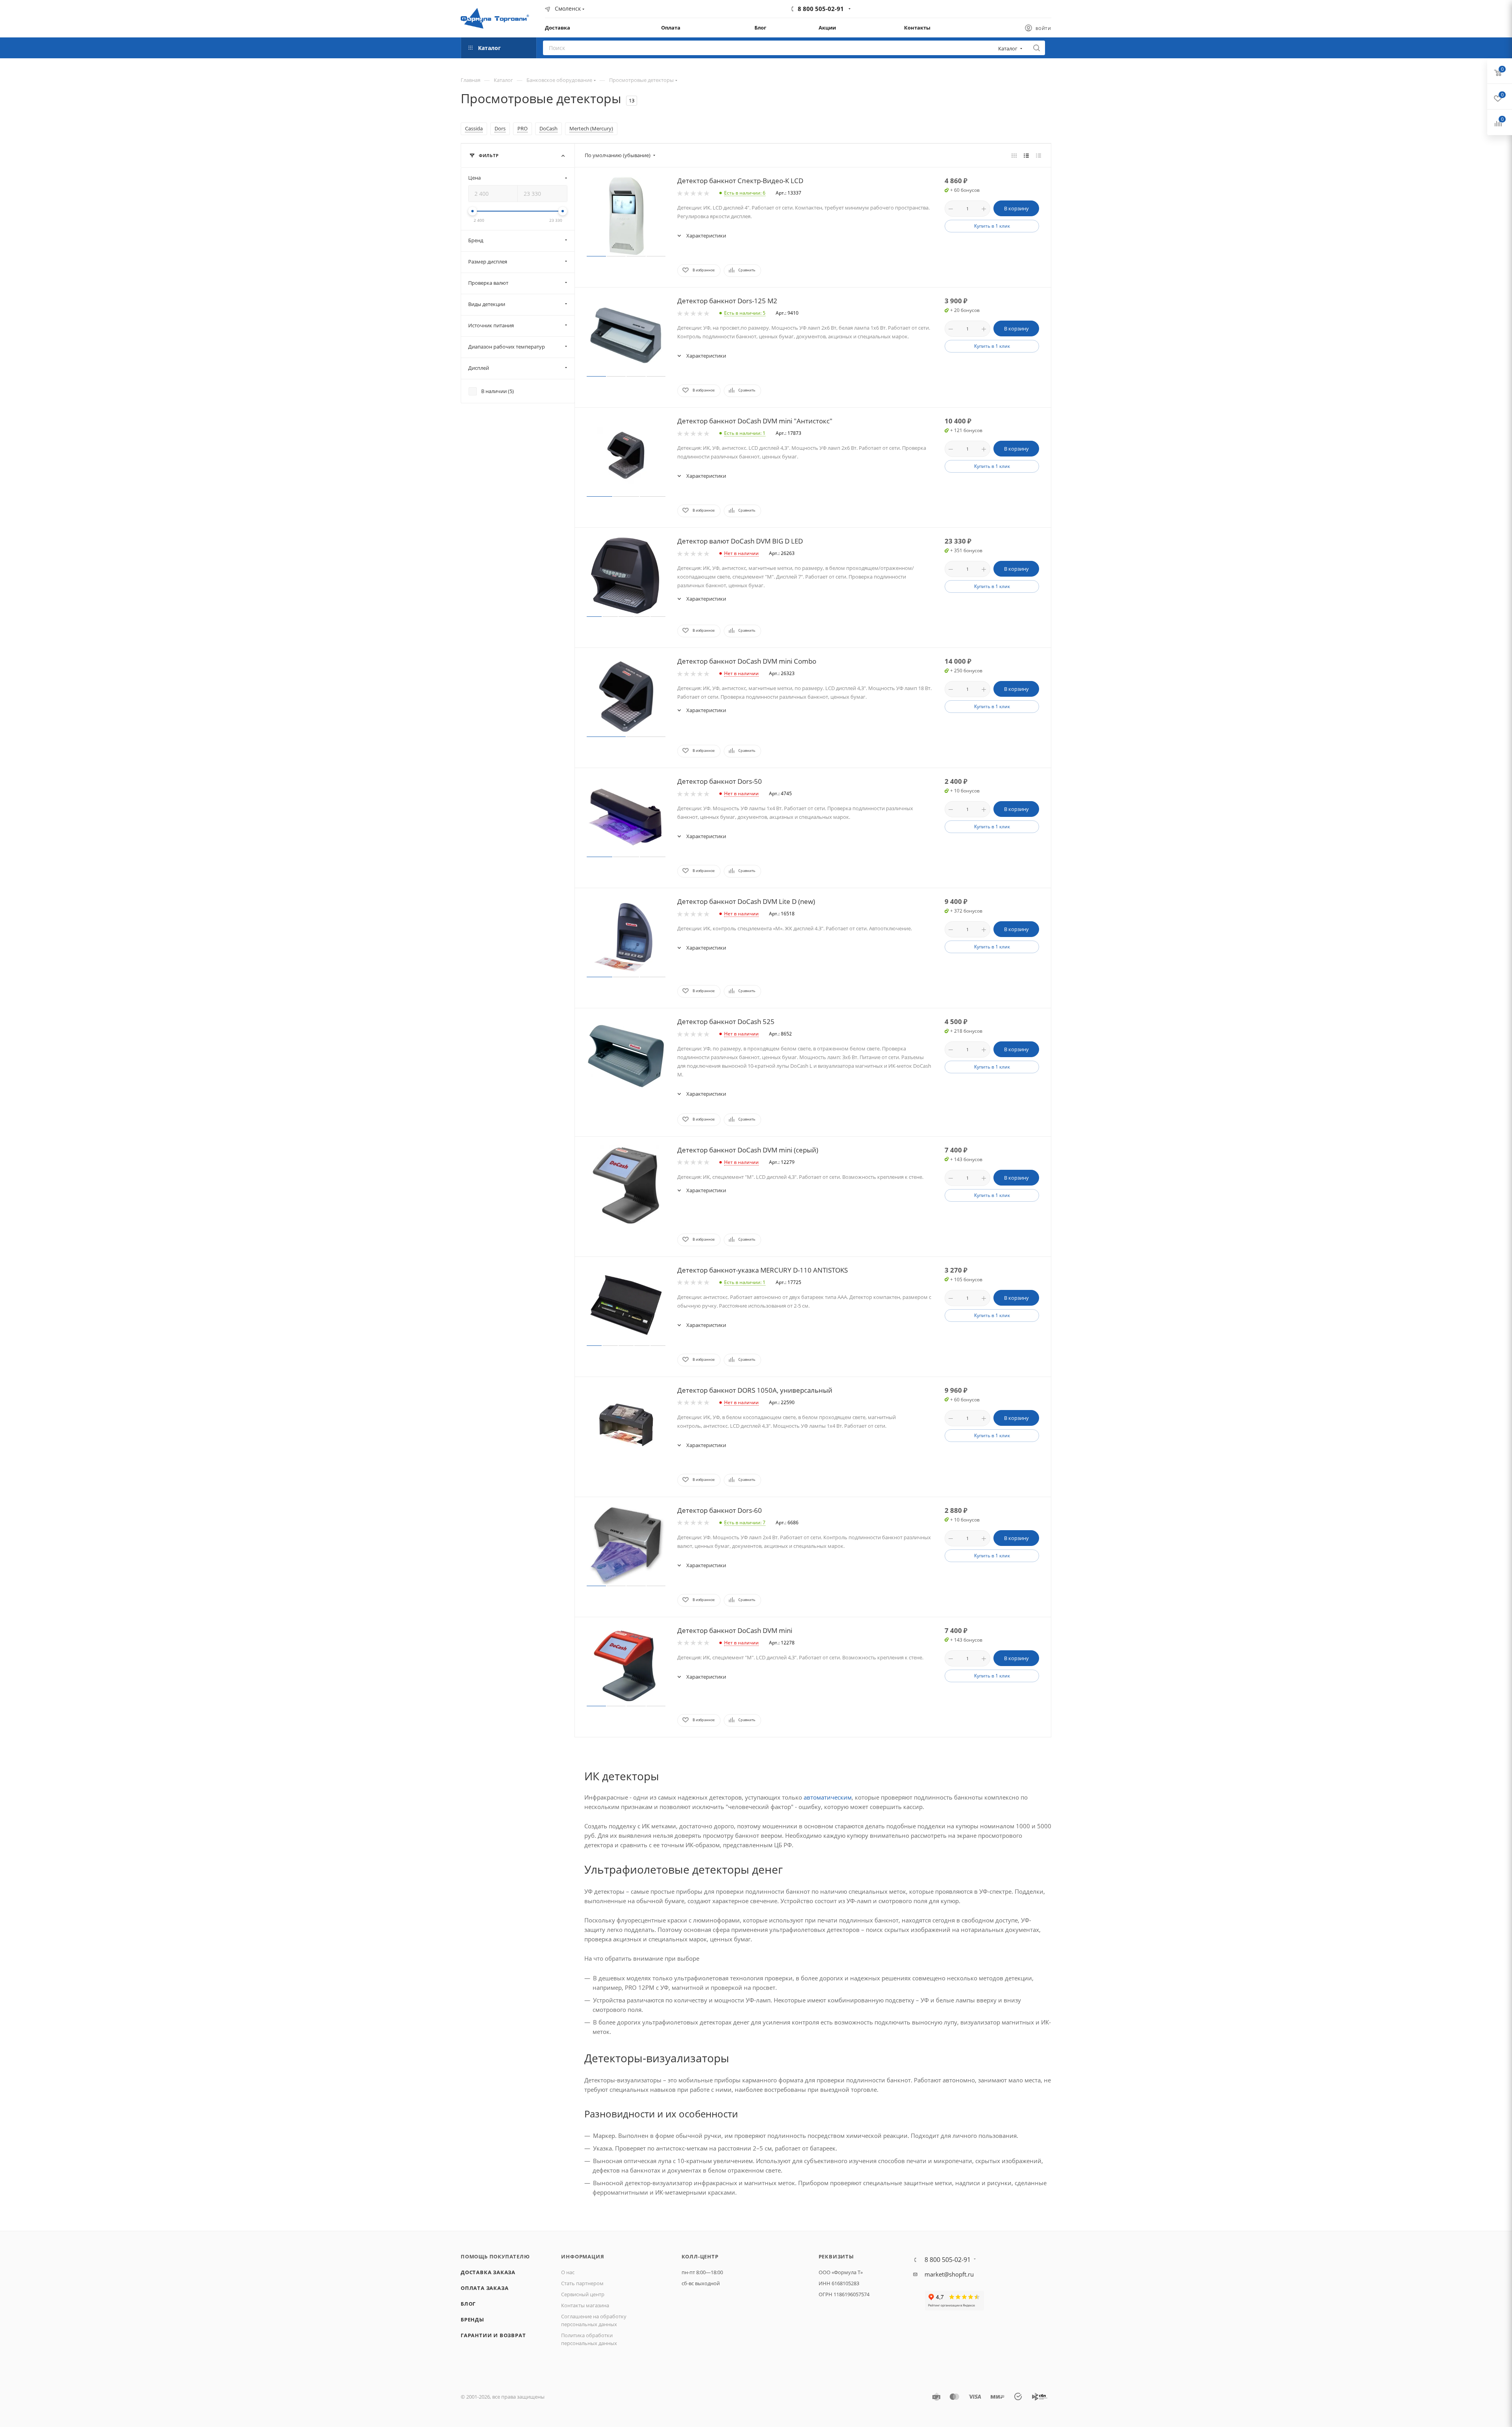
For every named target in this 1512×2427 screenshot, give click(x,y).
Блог (468, 2304)
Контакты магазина (585, 2305)
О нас (568, 2272)
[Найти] (1037, 48)
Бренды (472, 2319)
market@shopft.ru (949, 2274)
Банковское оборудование (559, 80)
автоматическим (828, 1797)
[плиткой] (1014, 155)
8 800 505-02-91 (821, 9)
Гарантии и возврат (493, 2335)
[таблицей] (1039, 155)
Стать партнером (582, 2283)
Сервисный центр (583, 2294)
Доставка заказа (488, 2272)
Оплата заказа (485, 2288)
